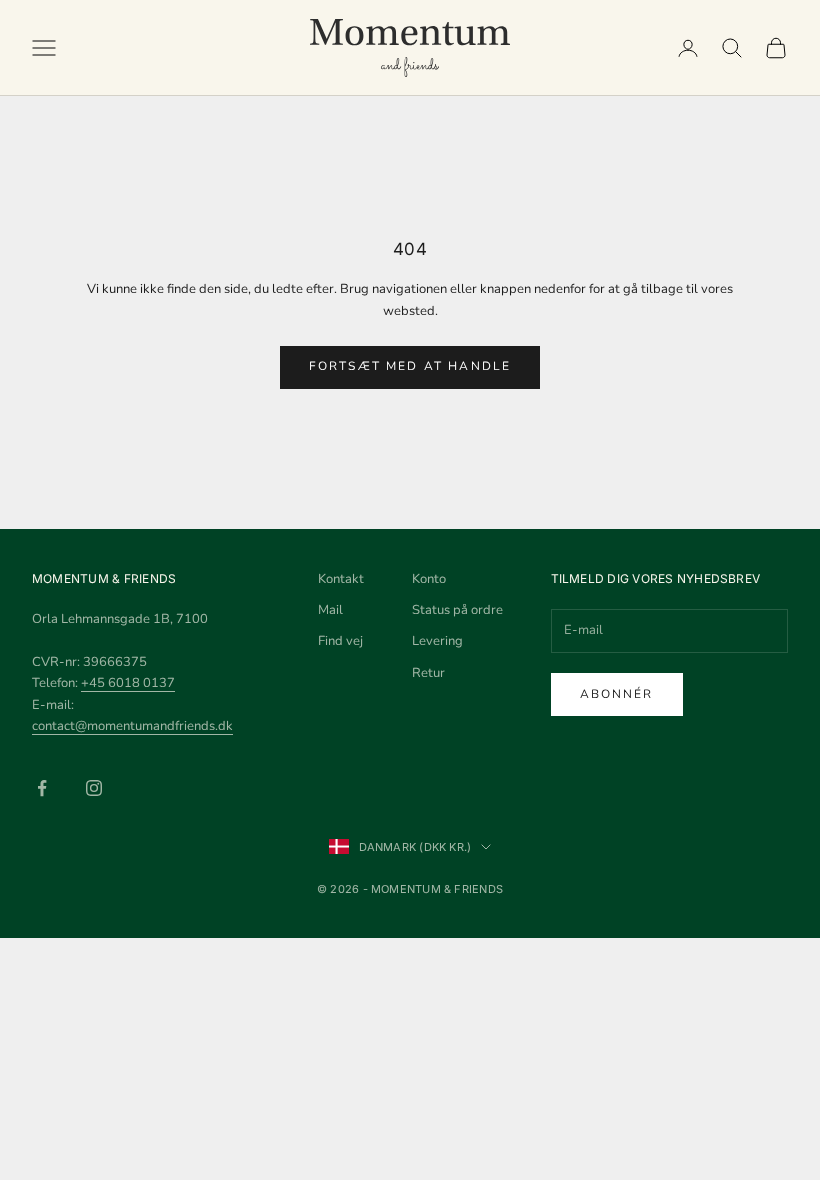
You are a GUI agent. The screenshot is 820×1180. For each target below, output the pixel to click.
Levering (437, 641)
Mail (330, 610)
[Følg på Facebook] (42, 788)
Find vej (340, 641)
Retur (428, 673)
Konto (429, 579)
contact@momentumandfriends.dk (132, 726)
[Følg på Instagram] (94, 788)
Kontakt (341, 579)
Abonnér (617, 694)
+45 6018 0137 (128, 683)
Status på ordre (457, 610)
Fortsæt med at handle (410, 366)
